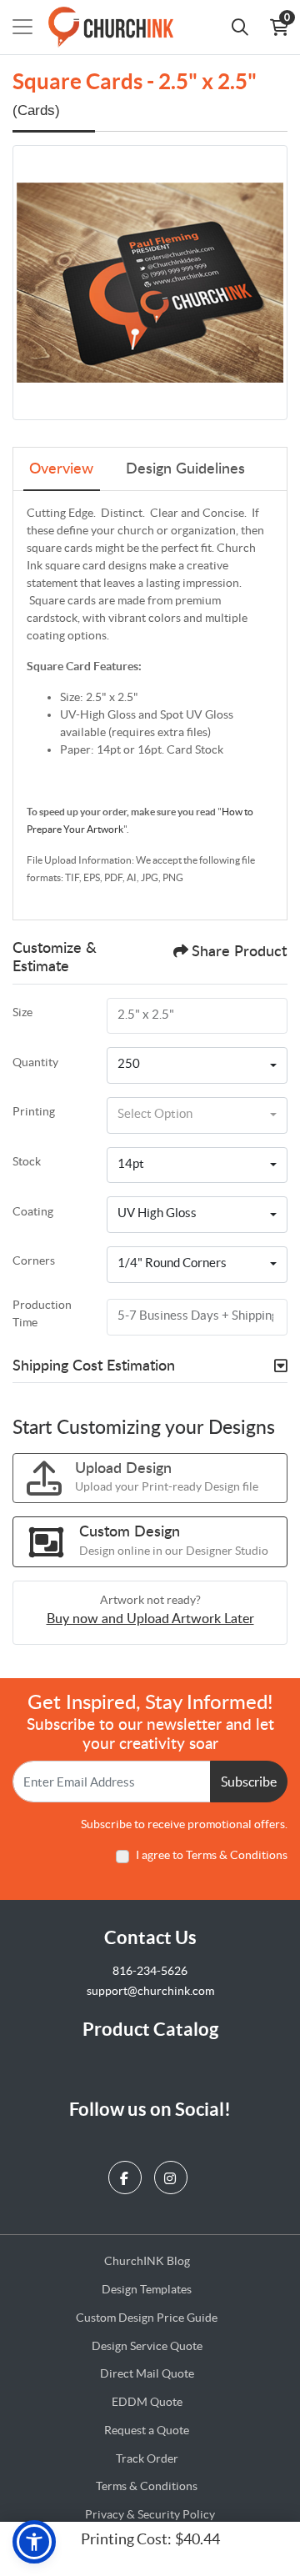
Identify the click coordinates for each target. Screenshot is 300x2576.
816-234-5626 (150, 1971)
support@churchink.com (150, 1991)
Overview (61, 469)
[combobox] (197, 1065)
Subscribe (249, 1782)
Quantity (35, 1062)
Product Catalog (150, 2029)
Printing (34, 1111)
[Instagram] (173, 2174)
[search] (240, 27)
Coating (33, 1211)
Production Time (42, 1313)
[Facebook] (127, 2174)
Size (22, 1012)
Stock (27, 1161)
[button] (34, 2542)
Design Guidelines (185, 469)
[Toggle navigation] (22, 27)
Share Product (239, 952)
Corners (34, 1260)
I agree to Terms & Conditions (212, 1855)
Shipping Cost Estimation (94, 1366)
